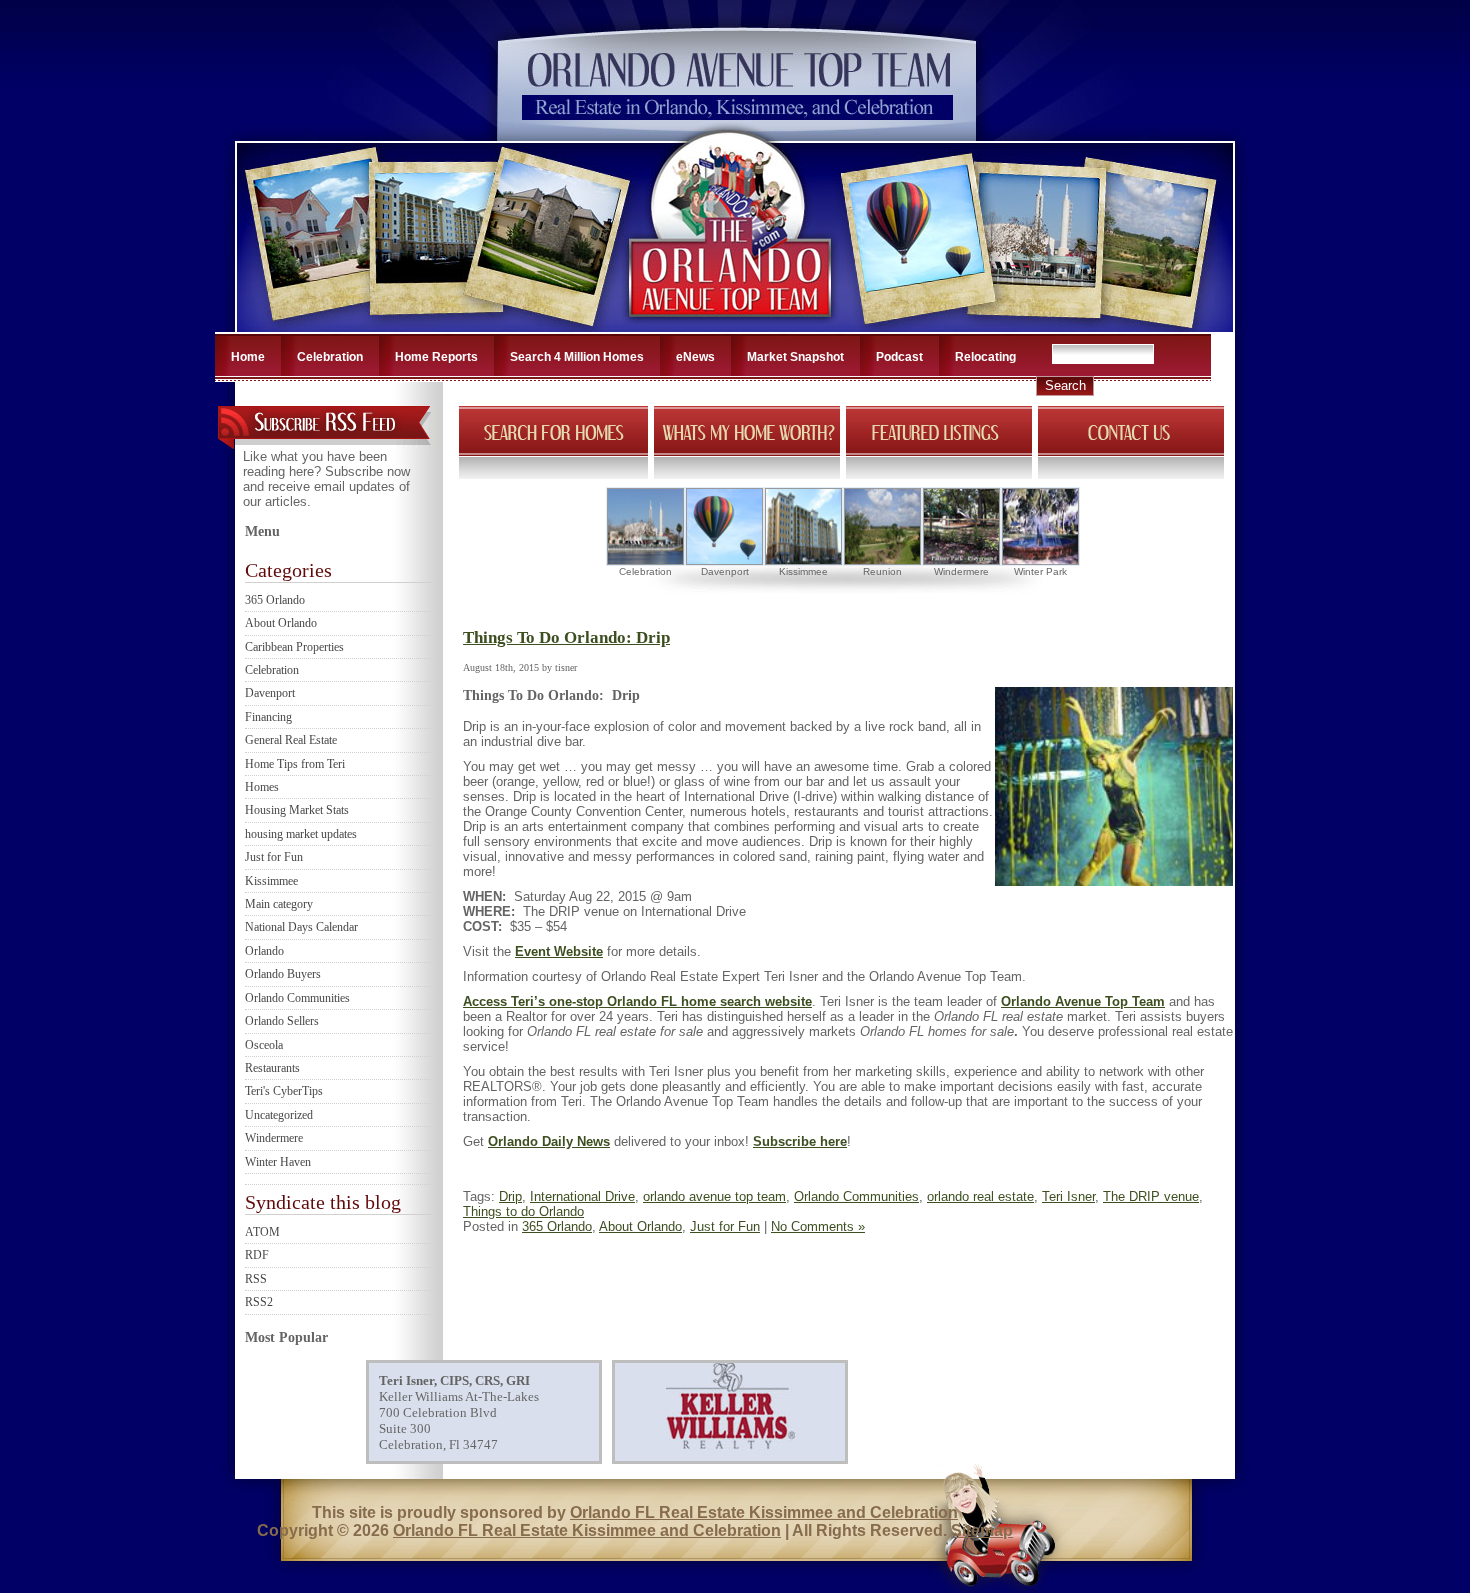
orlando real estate (980, 1196)
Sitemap (982, 1530)
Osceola (264, 1045)
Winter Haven (278, 1162)
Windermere (274, 1138)
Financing (268, 717)
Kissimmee (271, 881)
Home (248, 357)
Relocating (985, 357)
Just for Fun (274, 857)
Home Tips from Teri (295, 764)
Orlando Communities (297, 998)
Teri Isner (1068, 1196)
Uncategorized (279, 1115)
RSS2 (259, 1302)
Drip (510, 1196)
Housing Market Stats (297, 810)
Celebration (330, 357)
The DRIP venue (1151, 1196)
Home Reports (436, 357)
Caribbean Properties (294, 647)
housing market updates (301, 834)
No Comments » (818, 1226)
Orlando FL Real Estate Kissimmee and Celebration (764, 1512)
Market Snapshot (795, 357)
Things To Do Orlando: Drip (566, 637)
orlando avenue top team (714, 1196)
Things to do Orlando (523, 1211)
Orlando (264, 951)
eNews (695, 357)
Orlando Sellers (282, 1021)
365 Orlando (275, 600)
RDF (257, 1255)
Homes (262, 787)
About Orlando (281, 623)
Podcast (899, 357)
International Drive (582, 1196)
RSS (256, 1279)
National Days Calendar (301, 927)
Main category (279, 904)
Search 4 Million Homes (577, 357)
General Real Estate (291, 740)
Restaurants (272, 1068)
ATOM (262, 1232)
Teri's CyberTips (284, 1091)
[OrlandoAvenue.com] (732, 326)
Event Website (559, 951)
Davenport (270, 693)
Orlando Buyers (283, 974)
